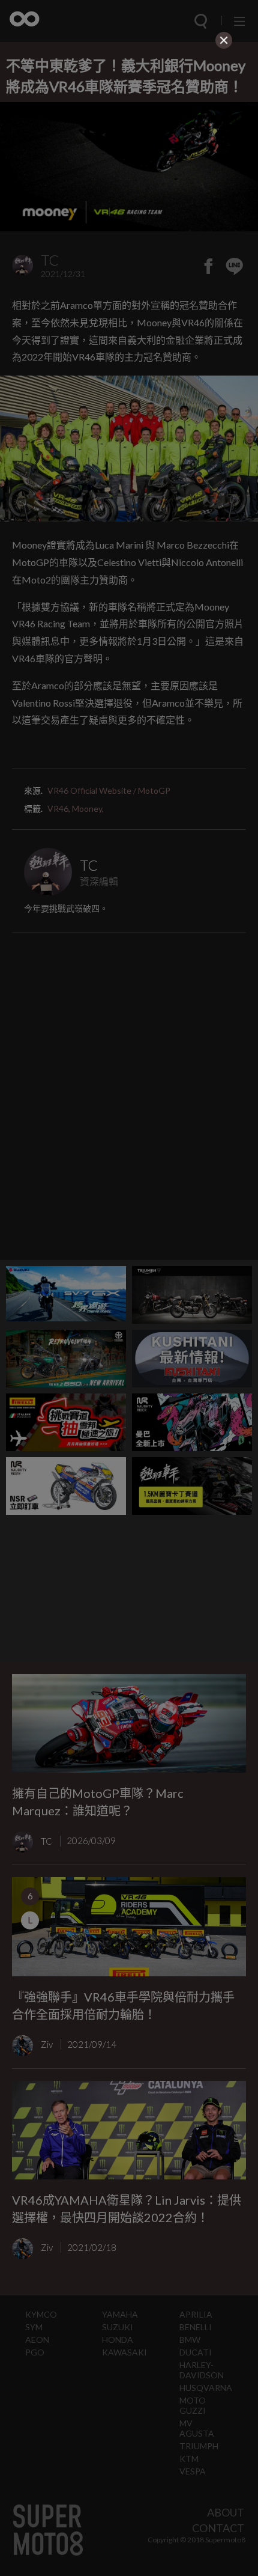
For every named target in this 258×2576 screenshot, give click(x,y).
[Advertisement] (129, 136)
